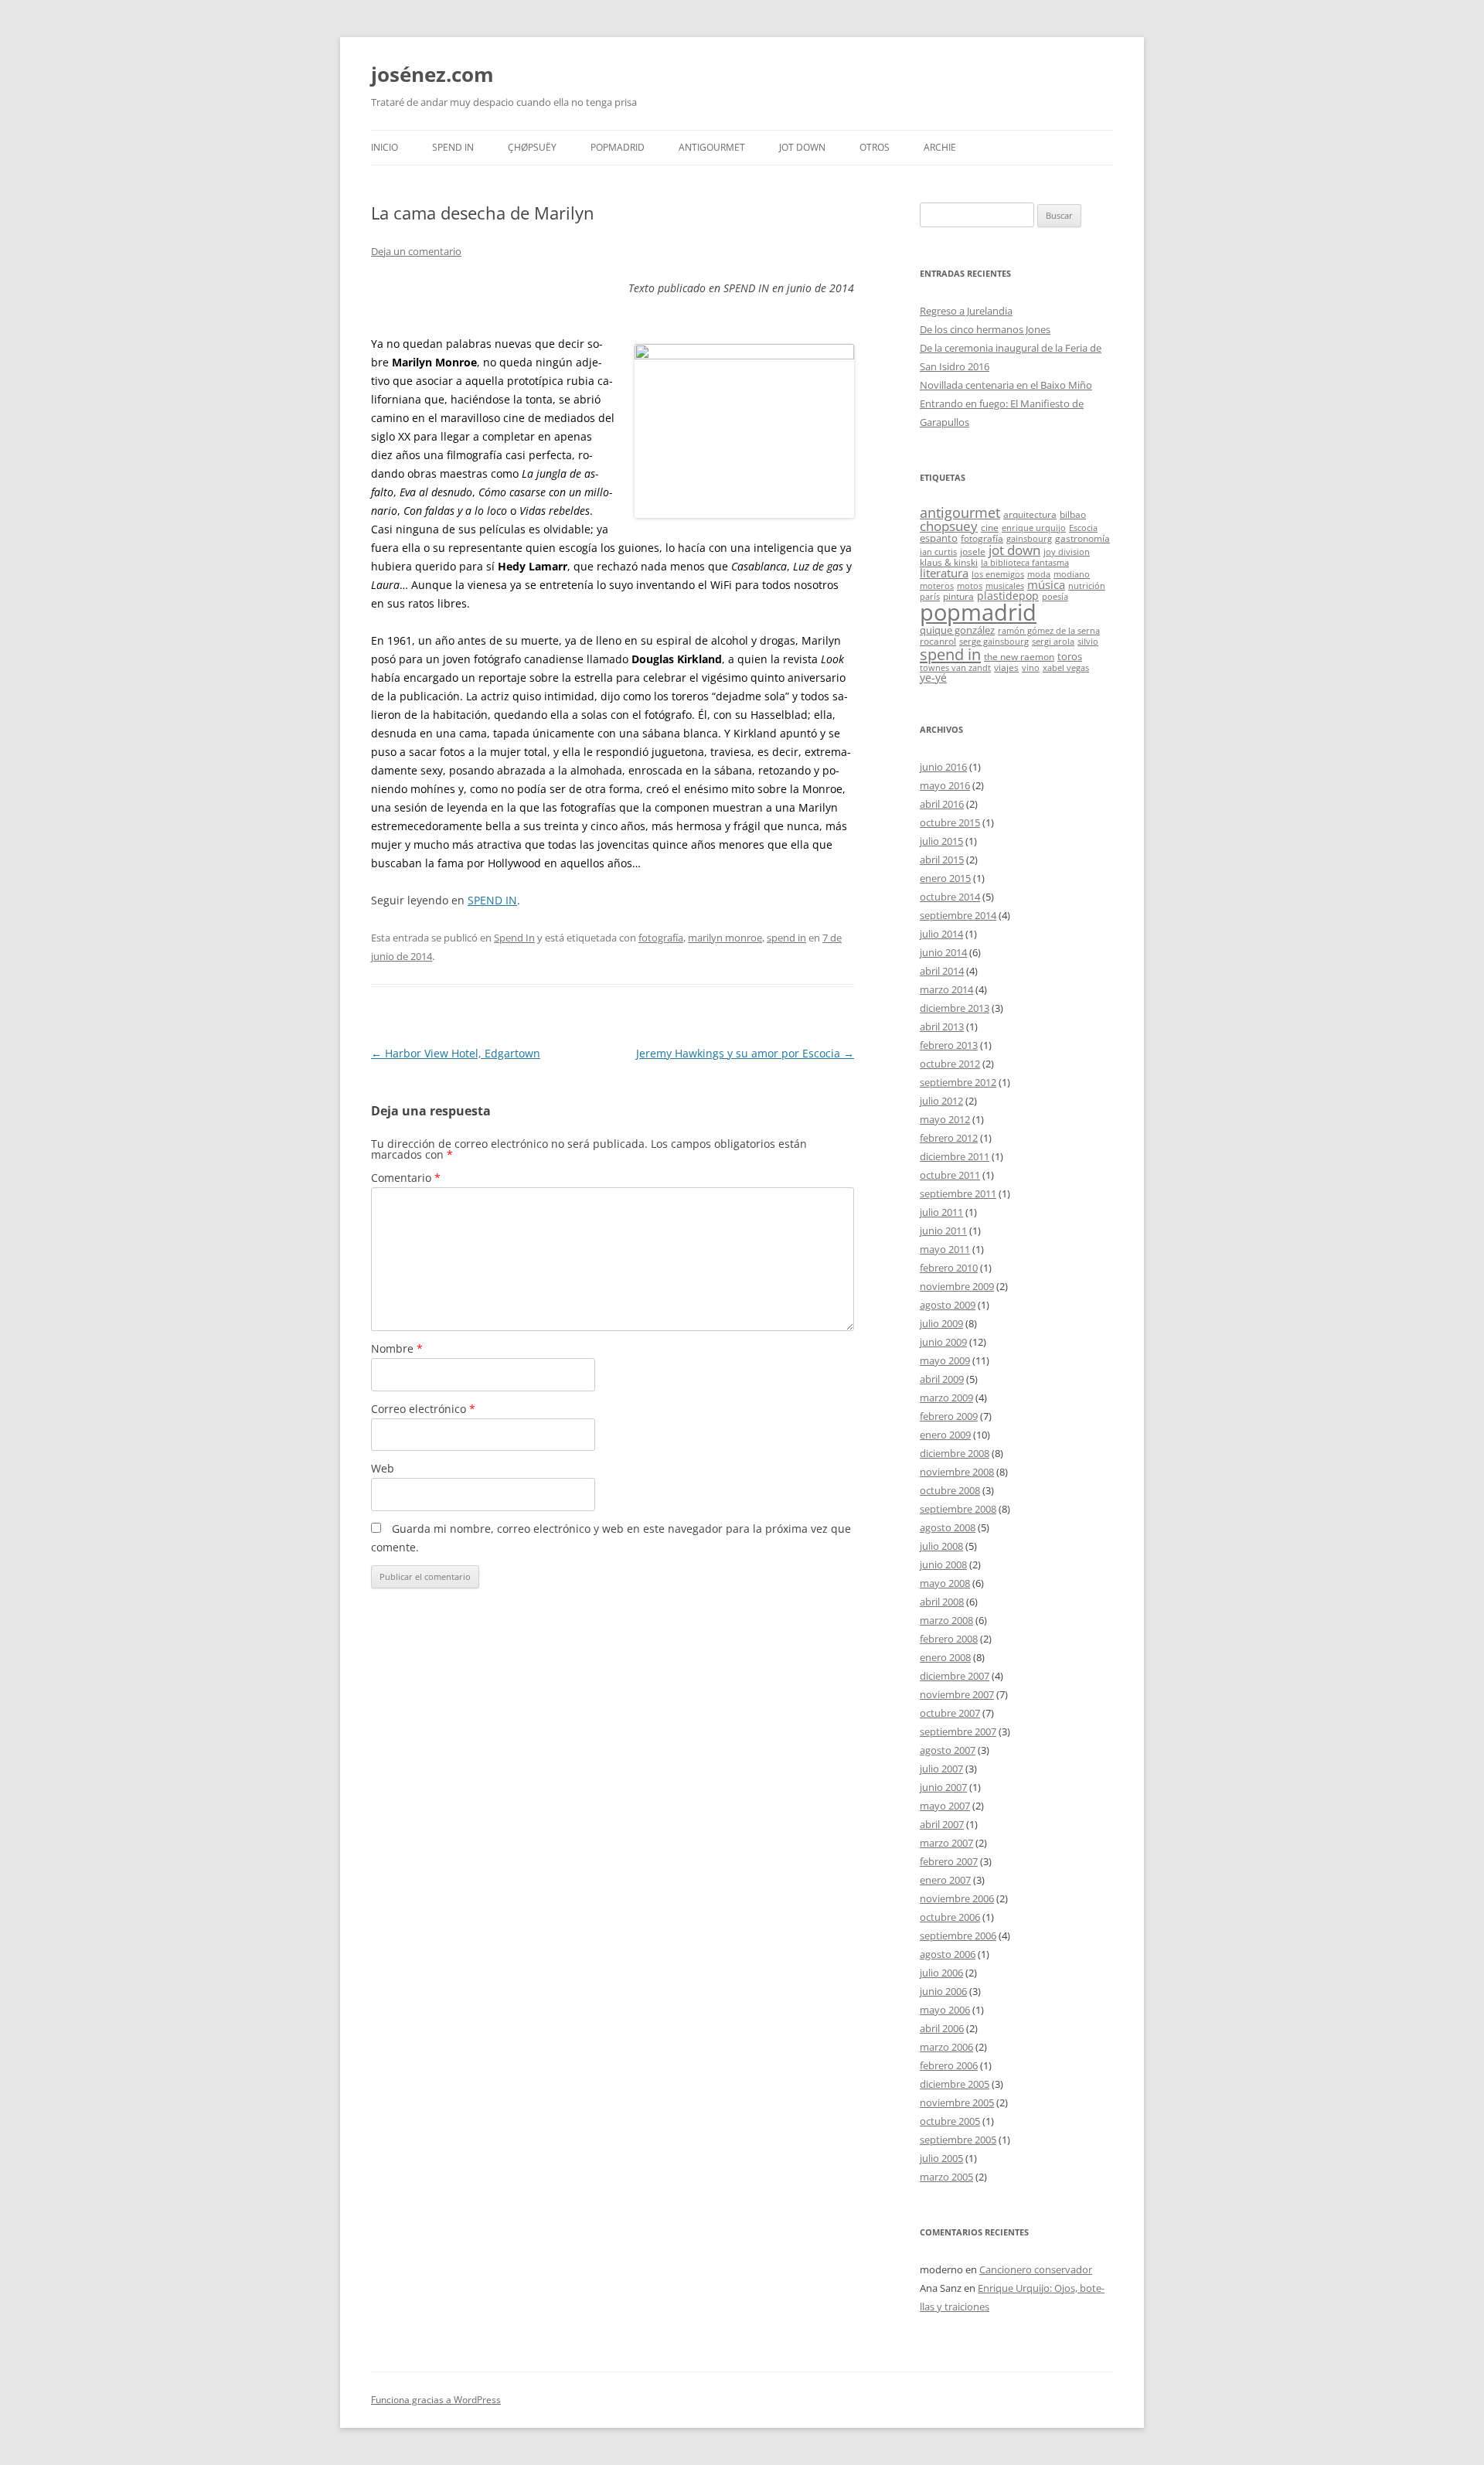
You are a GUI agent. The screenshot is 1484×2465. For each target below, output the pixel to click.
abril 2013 (942, 1027)
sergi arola (1053, 642)
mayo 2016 (945, 785)
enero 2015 (945, 878)
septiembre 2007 (958, 1731)
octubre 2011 (950, 1175)
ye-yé (933, 678)
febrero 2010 (949, 1268)
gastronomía (1082, 538)
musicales (1005, 586)
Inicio (385, 147)
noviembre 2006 (957, 1898)
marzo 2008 (946, 1620)
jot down (1014, 550)
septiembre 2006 (958, 1936)
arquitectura (1030, 514)
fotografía (661, 938)
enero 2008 (945, 1657)
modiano (1072, 574)
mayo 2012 (945, 1119)
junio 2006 (943, 1991)
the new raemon (1019, 656)
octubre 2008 (950, 1490)
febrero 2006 (949, 2065)
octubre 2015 (950, 822)
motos (970, 586)
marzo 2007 (946, 1843)
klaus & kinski (949, 562)
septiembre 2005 (958, 2140)
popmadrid (978, 612)
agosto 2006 (948, 1954)
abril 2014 (942, 971)
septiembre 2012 (958, 1082)
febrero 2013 (949, 1045)
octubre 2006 (950, 1917)
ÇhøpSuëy (532, 147)
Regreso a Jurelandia (966, 311)
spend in (786, 938)
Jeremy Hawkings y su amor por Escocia (745, 1053)
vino (1031, 668)
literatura (944, 573)
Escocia (1083, 528)
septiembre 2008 (958, 1509)
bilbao (1073, 514)
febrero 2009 (949, 1416)
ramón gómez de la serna (1049, 631)
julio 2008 (941, 1546)
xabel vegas (1066, 668)
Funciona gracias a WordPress (436, 2400)
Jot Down (802, 147)
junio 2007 (943, 1787)
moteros (937, 586)
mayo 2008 (945, 1583)
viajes (1006, 667)
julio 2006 (941, 1973)
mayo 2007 (945, 1806)
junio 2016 (943, 767)
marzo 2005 (946, 2177)
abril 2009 (942, 1379)
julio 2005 (941, 2158)
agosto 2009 (948, 1305)
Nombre (397, 1348)
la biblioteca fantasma (1025, 563)
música (1046, 584)
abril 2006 (942, 2028)
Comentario (406, 1178)
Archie (940, 147)
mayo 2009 (945, 1360)
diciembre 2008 (955, 1453)
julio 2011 (941, 1212)
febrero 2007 (949, 1861)
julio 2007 (941, 1769)
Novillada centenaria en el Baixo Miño (1006, 385)
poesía (1055, 597)
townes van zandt (955, 668)
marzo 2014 (946, 989)
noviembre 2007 (957, 1694)
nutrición (1087, 586)
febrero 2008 (949, 1639)
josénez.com (432, 74)
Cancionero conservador (1036, 2269)
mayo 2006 (945, 2010)
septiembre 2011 (958, 1193)
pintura (958, 596)
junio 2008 (943, 1564)
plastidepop (1008, 596)
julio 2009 (941, 1323)
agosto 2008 (948, 1527)
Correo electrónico (423, 1409)
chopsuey (949, 526)
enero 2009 (945, 1435)
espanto (939, 538)
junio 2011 (943, 1231)
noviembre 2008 (957, 1472)
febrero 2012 (949, 1138)
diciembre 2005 (955, 2084)
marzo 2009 (946, 1398)
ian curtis (938, 552)
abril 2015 (942, 860)
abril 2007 (942, 1824)
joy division (1067, 552)
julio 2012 (941, 1101)
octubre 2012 (950, 1064)
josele (973, 551)
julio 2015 (941, 841)
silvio (1088, 642)
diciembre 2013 (955, 1008)
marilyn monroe (725, 938)
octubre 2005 (950, 2121)
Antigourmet (712, 147)
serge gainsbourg (994, 642)
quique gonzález (957, 630)
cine (990, 527)
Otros (875, 147)
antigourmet (960, 512)
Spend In (453, 147)
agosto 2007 (948, 1750)
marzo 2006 (946, 2047)
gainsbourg (1029, 539)
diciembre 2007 (955, 1676)
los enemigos (998, 574)
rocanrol (938, 641)
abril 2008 (942, 1602)
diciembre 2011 (955, 1156)
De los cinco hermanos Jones (985, 329)
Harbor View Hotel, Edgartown (456, 1053)
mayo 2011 (945, 1249)
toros (1070, 656)
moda (1039, 574)
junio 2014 (943, 952)
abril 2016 (942, 804)
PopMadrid (618, 147)
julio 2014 (941, 934)
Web (383, 1468)
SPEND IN (492, 900)
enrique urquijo (1034, 528)
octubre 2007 (950, 1713)
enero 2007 (945, 1880)
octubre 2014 (950, 897)
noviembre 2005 (957, 2102)
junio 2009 (943, 1342)
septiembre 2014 (958, 915)
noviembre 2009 (957, 1286)
